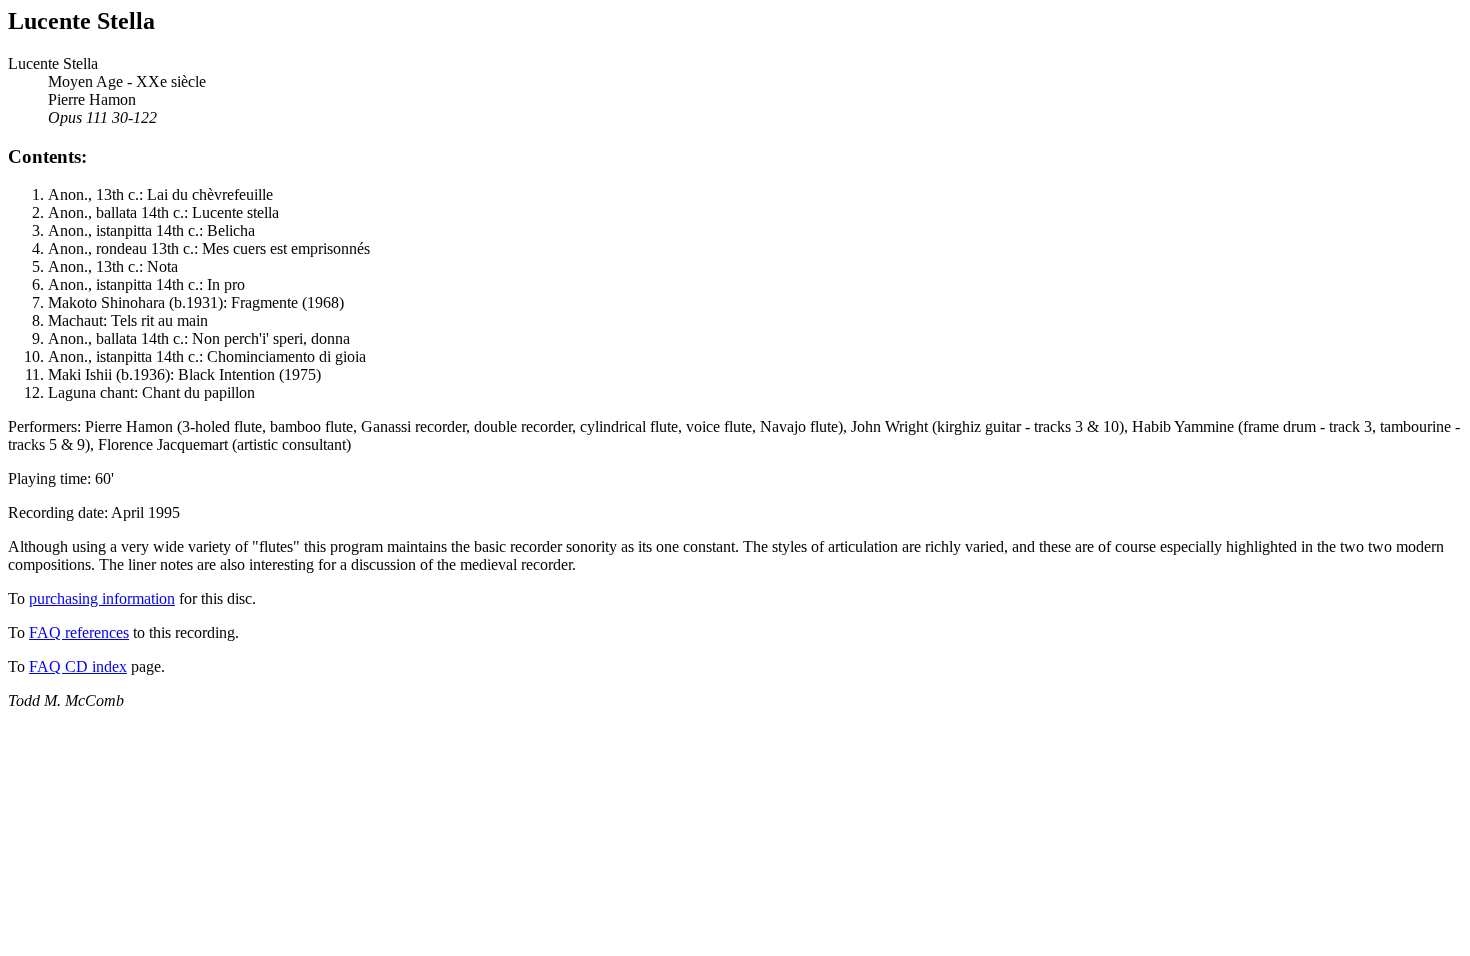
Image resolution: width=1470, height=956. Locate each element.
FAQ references (79, 632)
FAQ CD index (78, 666)
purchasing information (102, 598)
